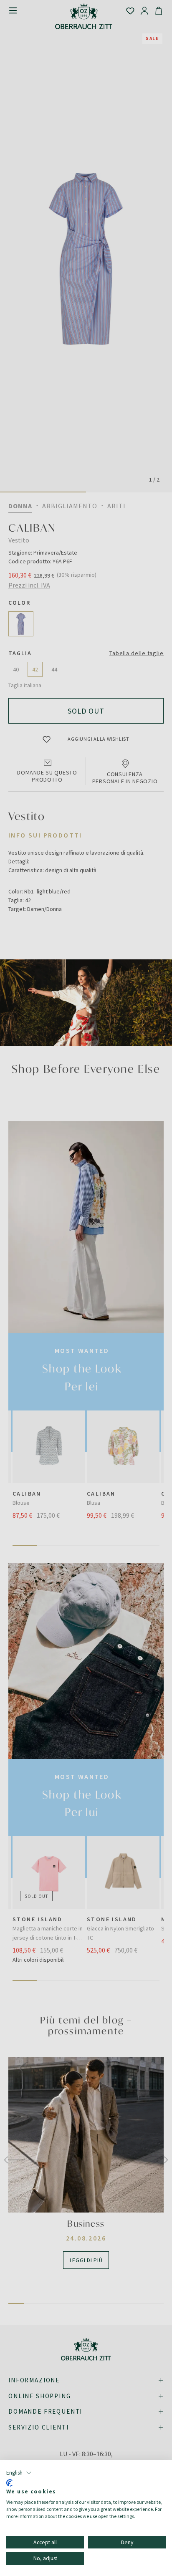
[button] (19, 2473)
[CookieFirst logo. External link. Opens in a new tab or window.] (9, 2483)
